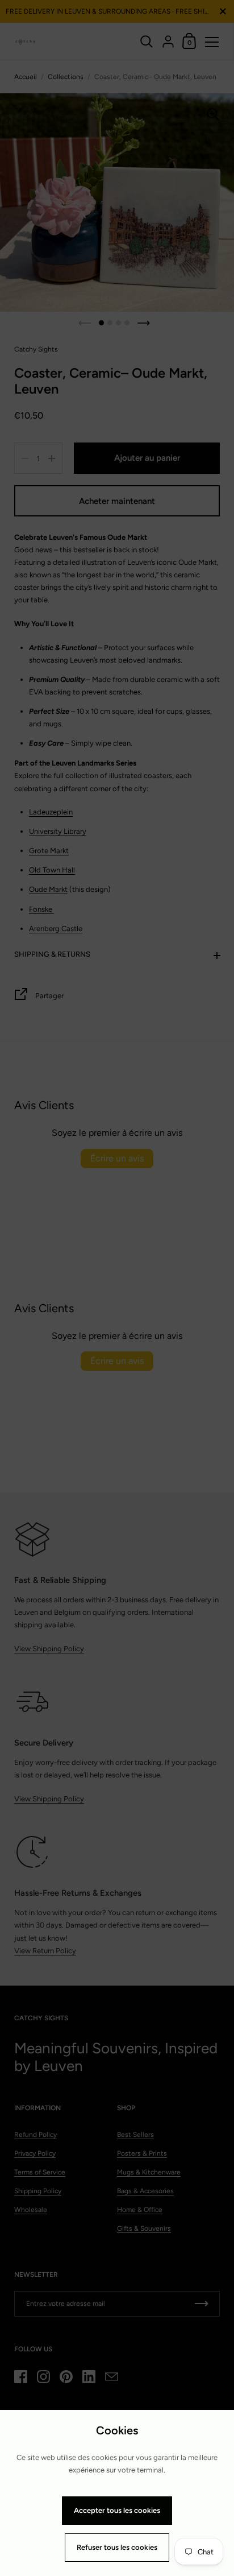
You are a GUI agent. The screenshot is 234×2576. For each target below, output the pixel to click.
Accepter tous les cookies (117, 2510)
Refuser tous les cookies (117, 2547)
